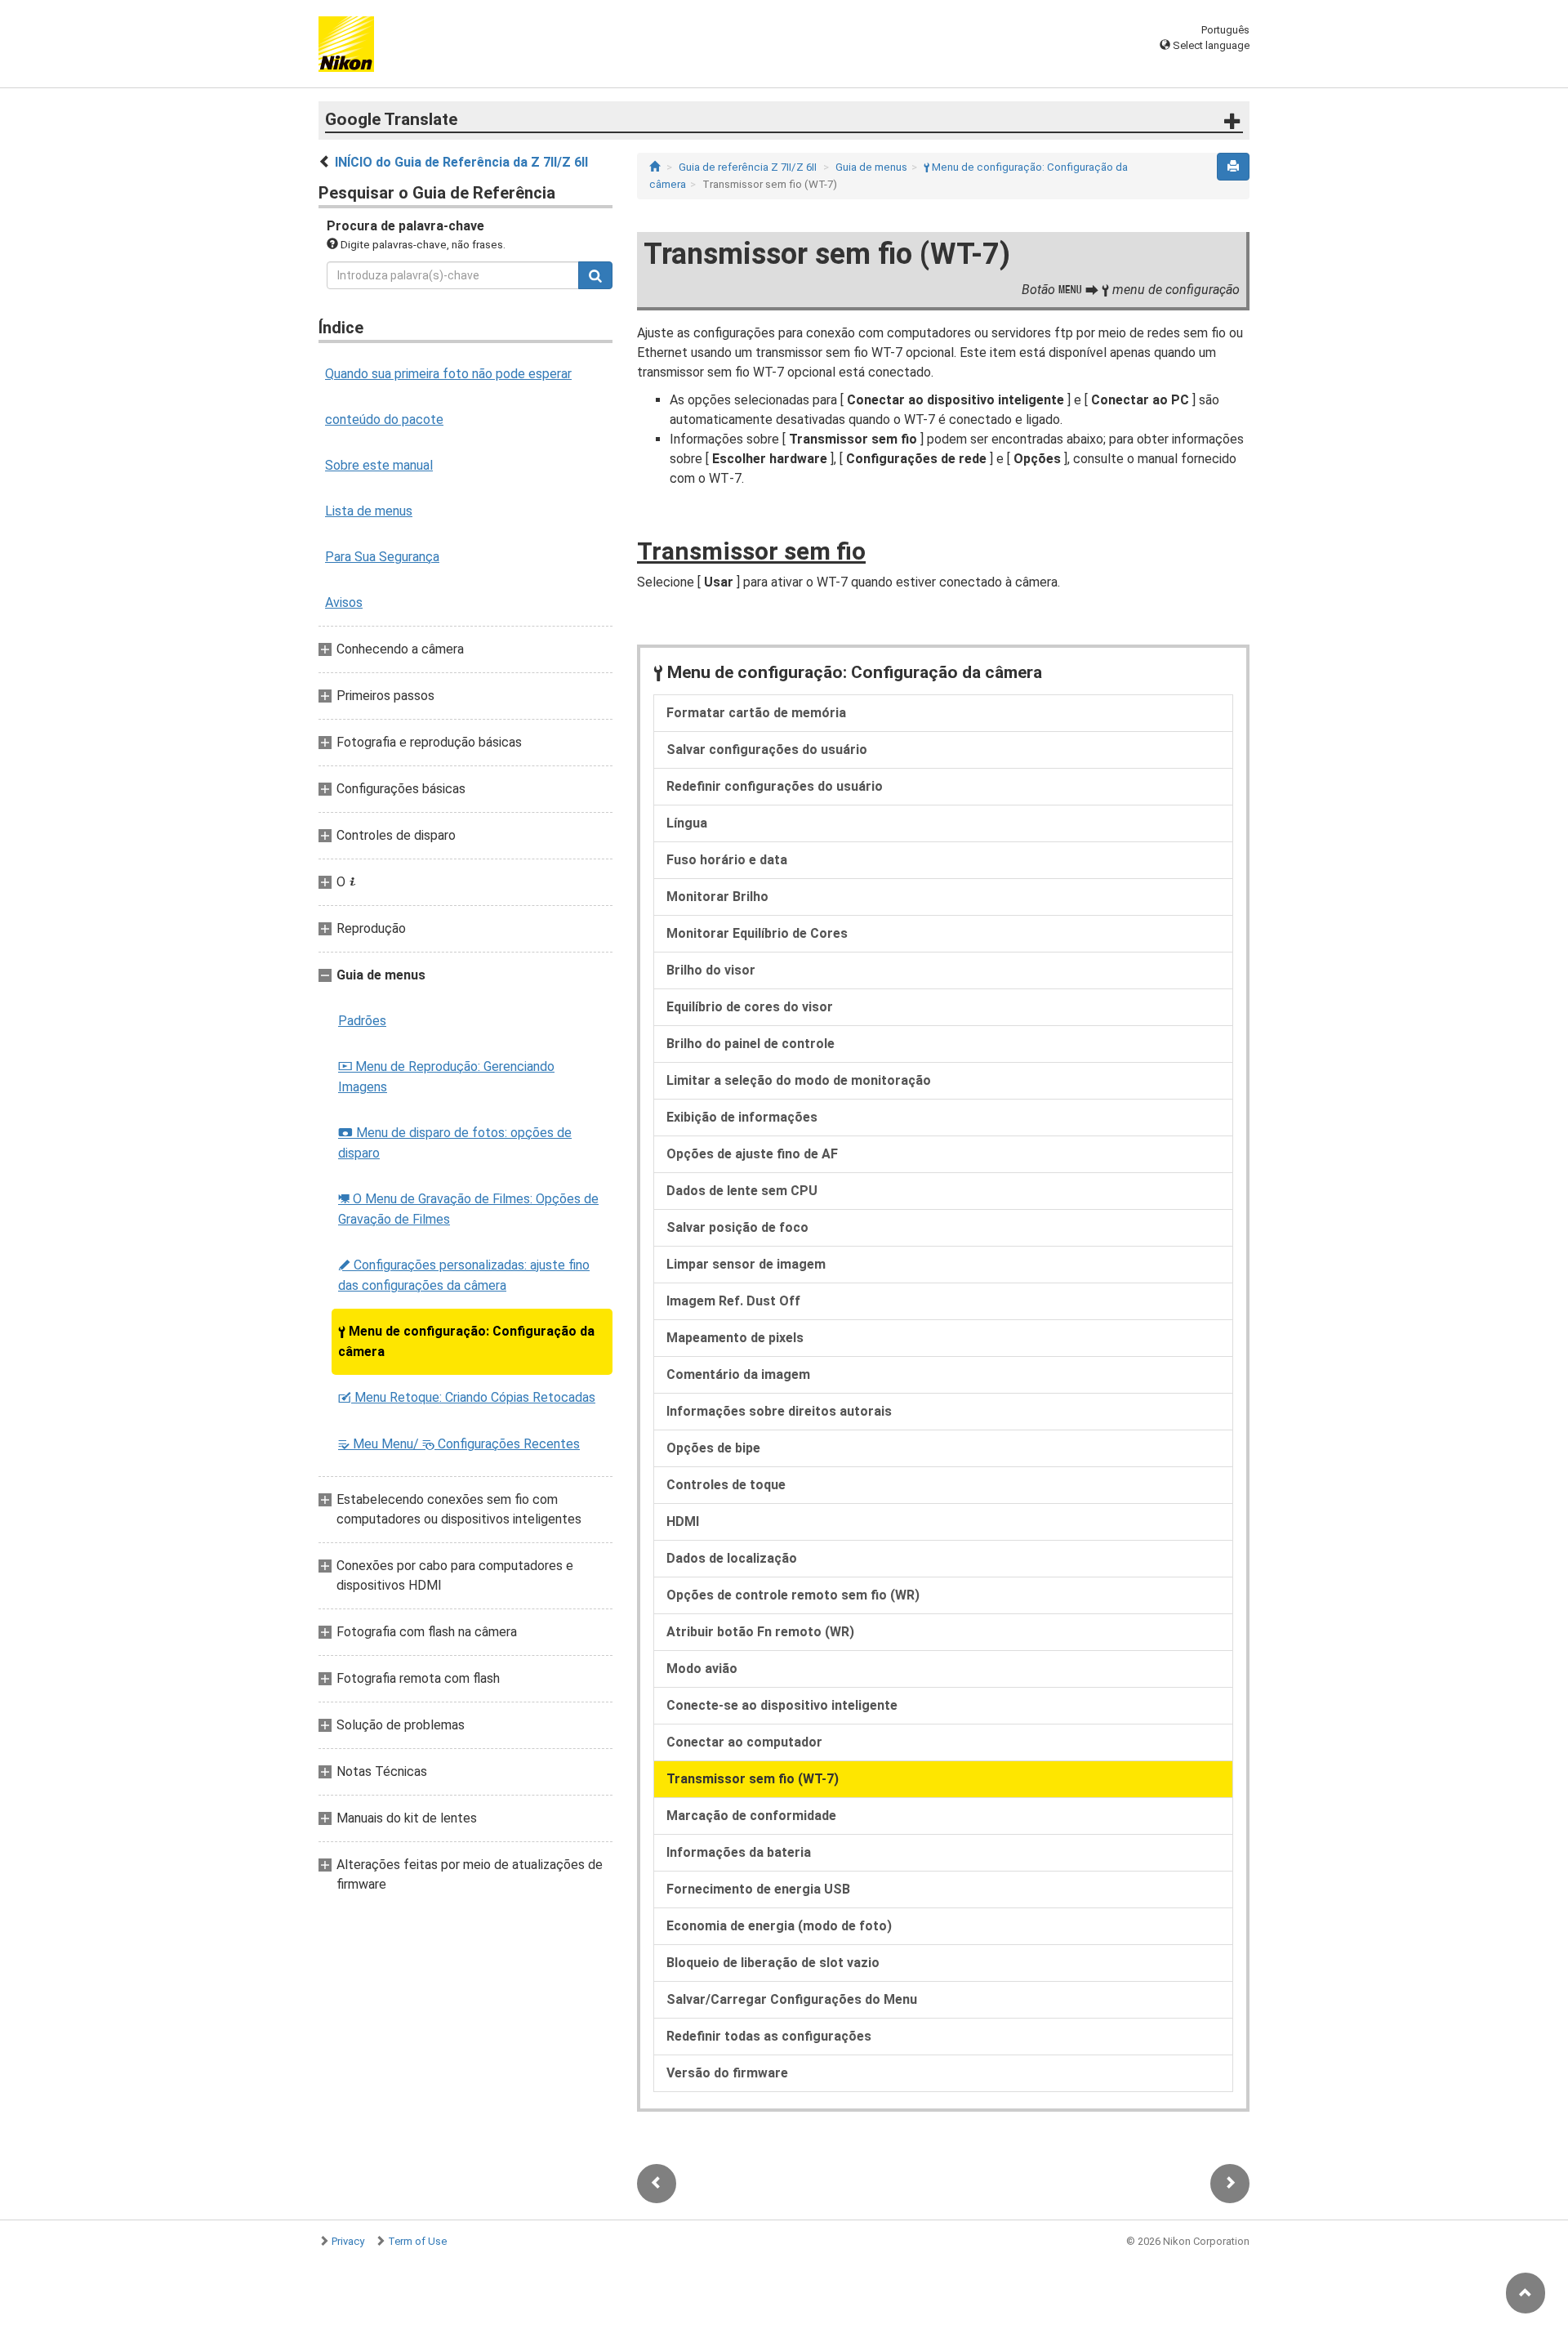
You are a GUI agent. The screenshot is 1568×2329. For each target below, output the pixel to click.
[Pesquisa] (595, 275)
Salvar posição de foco (737, 1227)
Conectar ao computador (744, 1742)
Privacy (348, 2241)
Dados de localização (732, 1558)
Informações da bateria (739, 1852)
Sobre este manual (379, 465)
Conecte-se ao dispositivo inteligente (782, 1705)
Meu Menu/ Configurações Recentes (459, 1444)
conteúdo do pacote (384, 419)
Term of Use (417, 2241)
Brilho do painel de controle (751, 1044)
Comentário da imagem (738, 1374)
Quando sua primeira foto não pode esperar (448, 374)
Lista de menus (369, 511)
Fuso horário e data (727, 860)
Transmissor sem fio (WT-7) (753, 1779)
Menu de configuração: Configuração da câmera (466, 1341)
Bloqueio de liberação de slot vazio (773, 1963)
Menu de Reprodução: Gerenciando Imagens (446, 1077)
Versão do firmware (727, 2073)
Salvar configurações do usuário (767, 750)
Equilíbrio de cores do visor (750, 1007)
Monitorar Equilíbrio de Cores (757, 933)
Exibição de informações (742, 1117)
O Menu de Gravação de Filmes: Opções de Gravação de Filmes (468, 1209)
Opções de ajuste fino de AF (752, 1154)
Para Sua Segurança (382, 557)
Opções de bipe (713, 1448)
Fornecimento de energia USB (758, 1889)
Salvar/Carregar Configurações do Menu (792, 1999)
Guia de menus (871, 167)
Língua (687, 823)
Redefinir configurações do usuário (775, 786)
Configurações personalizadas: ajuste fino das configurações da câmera (464, 1275)
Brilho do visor (711, 970)
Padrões (362, 1021)
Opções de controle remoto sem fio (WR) (793, 1595)
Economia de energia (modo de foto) (779, 1926)
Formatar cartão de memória (756, 713)
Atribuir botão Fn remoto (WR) (760, 1632)
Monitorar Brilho (717, 897)
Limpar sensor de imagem (746, 1264)
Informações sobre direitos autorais (779, 1411)
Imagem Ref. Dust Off (733, 1301)
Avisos (344, 602)
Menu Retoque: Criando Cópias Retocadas (467, 1397)
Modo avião (702, 1669)
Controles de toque (726, 1485)
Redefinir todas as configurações (769, 2036)
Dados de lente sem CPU (742, 1191)
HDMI (683, 1521)
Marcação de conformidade (751, 1816)
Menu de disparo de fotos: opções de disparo (455, 1143)
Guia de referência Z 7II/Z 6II (748, 167)
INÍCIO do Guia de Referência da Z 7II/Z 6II (461, 162)
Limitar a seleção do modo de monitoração (799, 1080)
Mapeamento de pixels (735, 1338)
